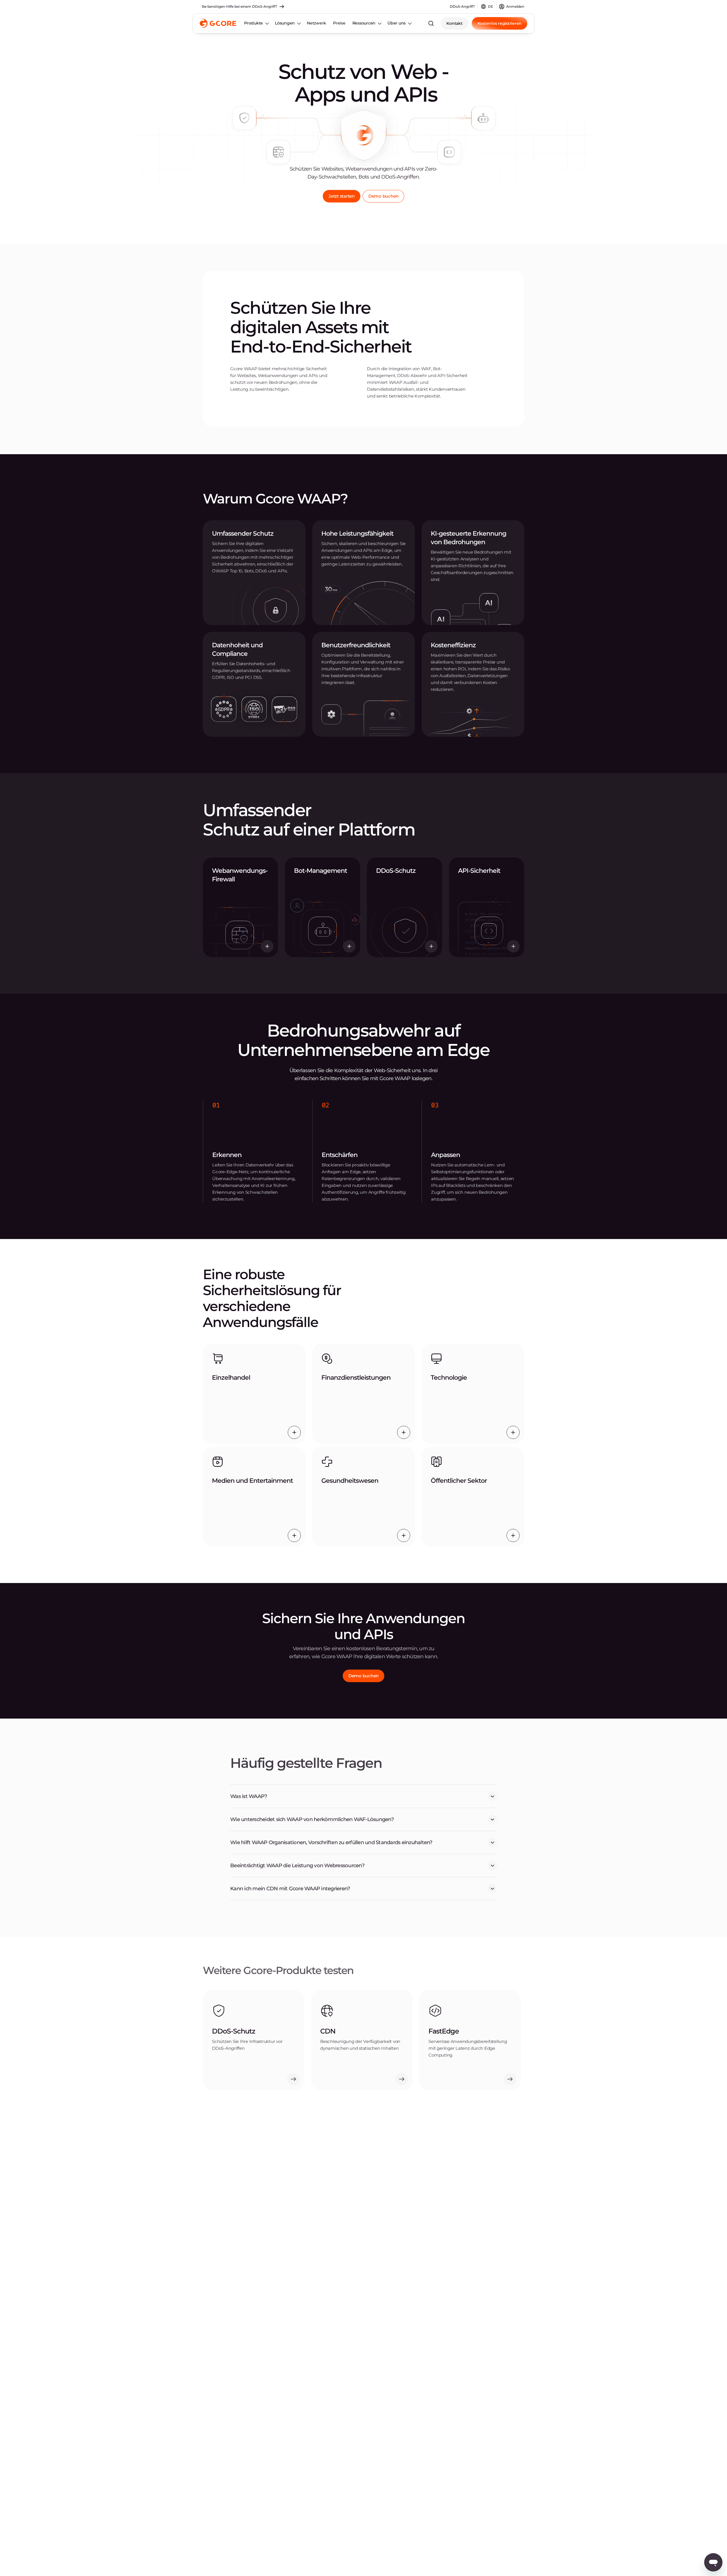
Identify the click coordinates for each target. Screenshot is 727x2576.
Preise (339, 23)
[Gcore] (218, 23)
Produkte (254, 23)
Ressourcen (364, 23)
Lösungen (285, 23)
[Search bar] (431, 23)
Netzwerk (316, 23)
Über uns (397, 23)
